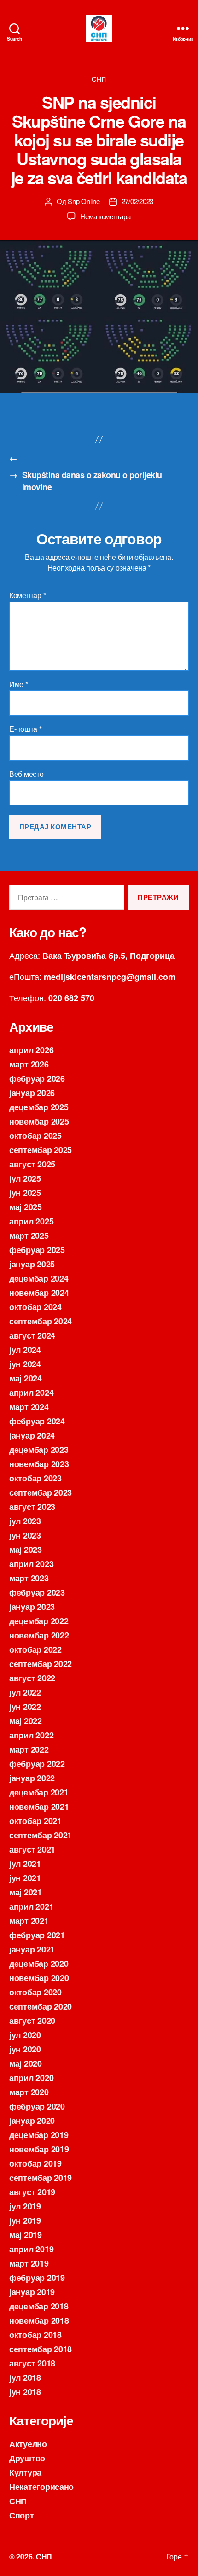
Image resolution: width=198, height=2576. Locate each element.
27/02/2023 (137, 201)
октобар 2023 (35, 1478)
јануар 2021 (32, 1949)
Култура (25, 2472)
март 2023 (29, 1578)
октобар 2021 (35, 1821)
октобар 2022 (35, 1649)
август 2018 (32, 2363)
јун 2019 (25, 2220)
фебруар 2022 (37, 1764)
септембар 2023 (41, 1492)
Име (19, 684)
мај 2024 (26, 1378)
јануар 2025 (32, 1264)
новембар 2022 (39, 1635)
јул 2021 (25, 1864)
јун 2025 (25, 1193)
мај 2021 (26, 1892)
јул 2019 (25, 2206)
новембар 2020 (39, 1978)
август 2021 (32, 1849)
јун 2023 (25, 1535)
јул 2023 (25, 1521)
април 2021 (31, 1906)
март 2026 (29, 1064)
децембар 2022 (39, 1621)
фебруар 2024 (37, 1421)
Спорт (22, 2515)
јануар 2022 (32, 1778)
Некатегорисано (41, 2487)
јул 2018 (25, 2378)
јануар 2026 (32, 1093)
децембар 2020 (39, 1964)
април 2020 (31, 2078)
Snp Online (84, 201)
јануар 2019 (32, 2292)
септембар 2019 (41, 2178)
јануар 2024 (32, 1435)
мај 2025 (26, 1207)
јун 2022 (25, 1707)
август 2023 (32, 1507)
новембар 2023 (39, 1464)
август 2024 (32, 1335)
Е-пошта (26, 729)
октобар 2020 (35, 1992)
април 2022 (31, 1735)
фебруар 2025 (37, 1250)
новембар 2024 (39, 1293)
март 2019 (29, 2263)
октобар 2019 (35, 2163)
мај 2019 (26, 2235)
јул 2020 (25, 2035)
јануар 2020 (32, 2121)
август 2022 (32, 1678)
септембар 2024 (41, 1321)
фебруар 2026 (37, 1078)
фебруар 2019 (37, 2278)
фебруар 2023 (37, 1592)
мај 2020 (26, 2063)
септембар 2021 (41, 1835)
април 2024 (31, 1393)
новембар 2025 (39, 1121)
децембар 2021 (39, 1792)
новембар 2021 (39, 1807)
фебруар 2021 (37, 1935)
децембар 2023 (39, 1450)
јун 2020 (25, 2049)
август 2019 (32, 2192)
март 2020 (29, 2092)
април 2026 (31, 1050)
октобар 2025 (35, 1136)
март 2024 (29, 1407)
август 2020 (32, 2021)
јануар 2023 (32, 1607)
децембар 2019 (39, 2135)
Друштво (27, 2458)
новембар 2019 (39, 2149)
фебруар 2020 (37, 2106)
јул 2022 (25, 1692)
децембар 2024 (39, 1278)
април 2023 (31, 1564)
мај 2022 (26, 1721)
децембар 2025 (39, 1107)
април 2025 (31, 1221)
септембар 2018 (41, 2349)
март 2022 (29, 1749)
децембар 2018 (39, 2306)
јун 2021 (25, 1878)
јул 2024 (25, 1350)
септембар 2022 (41, 1664)
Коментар (27, 595)
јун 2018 (25, 2392)
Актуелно (28, 2444)
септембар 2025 (41, 1150)
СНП (99, 79)
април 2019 (31, 2249)
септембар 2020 (41, 2006)
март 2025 (29, 1236)
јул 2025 (25, 1178)
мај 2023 (26, 1550)
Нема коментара (105, 216)
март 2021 (29, 1921)
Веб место (26, 774)
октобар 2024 (35, 1307)
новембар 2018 (39, 2320)
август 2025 (32, 1164)
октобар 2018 (35, 2335)
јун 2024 (25, 1364)
